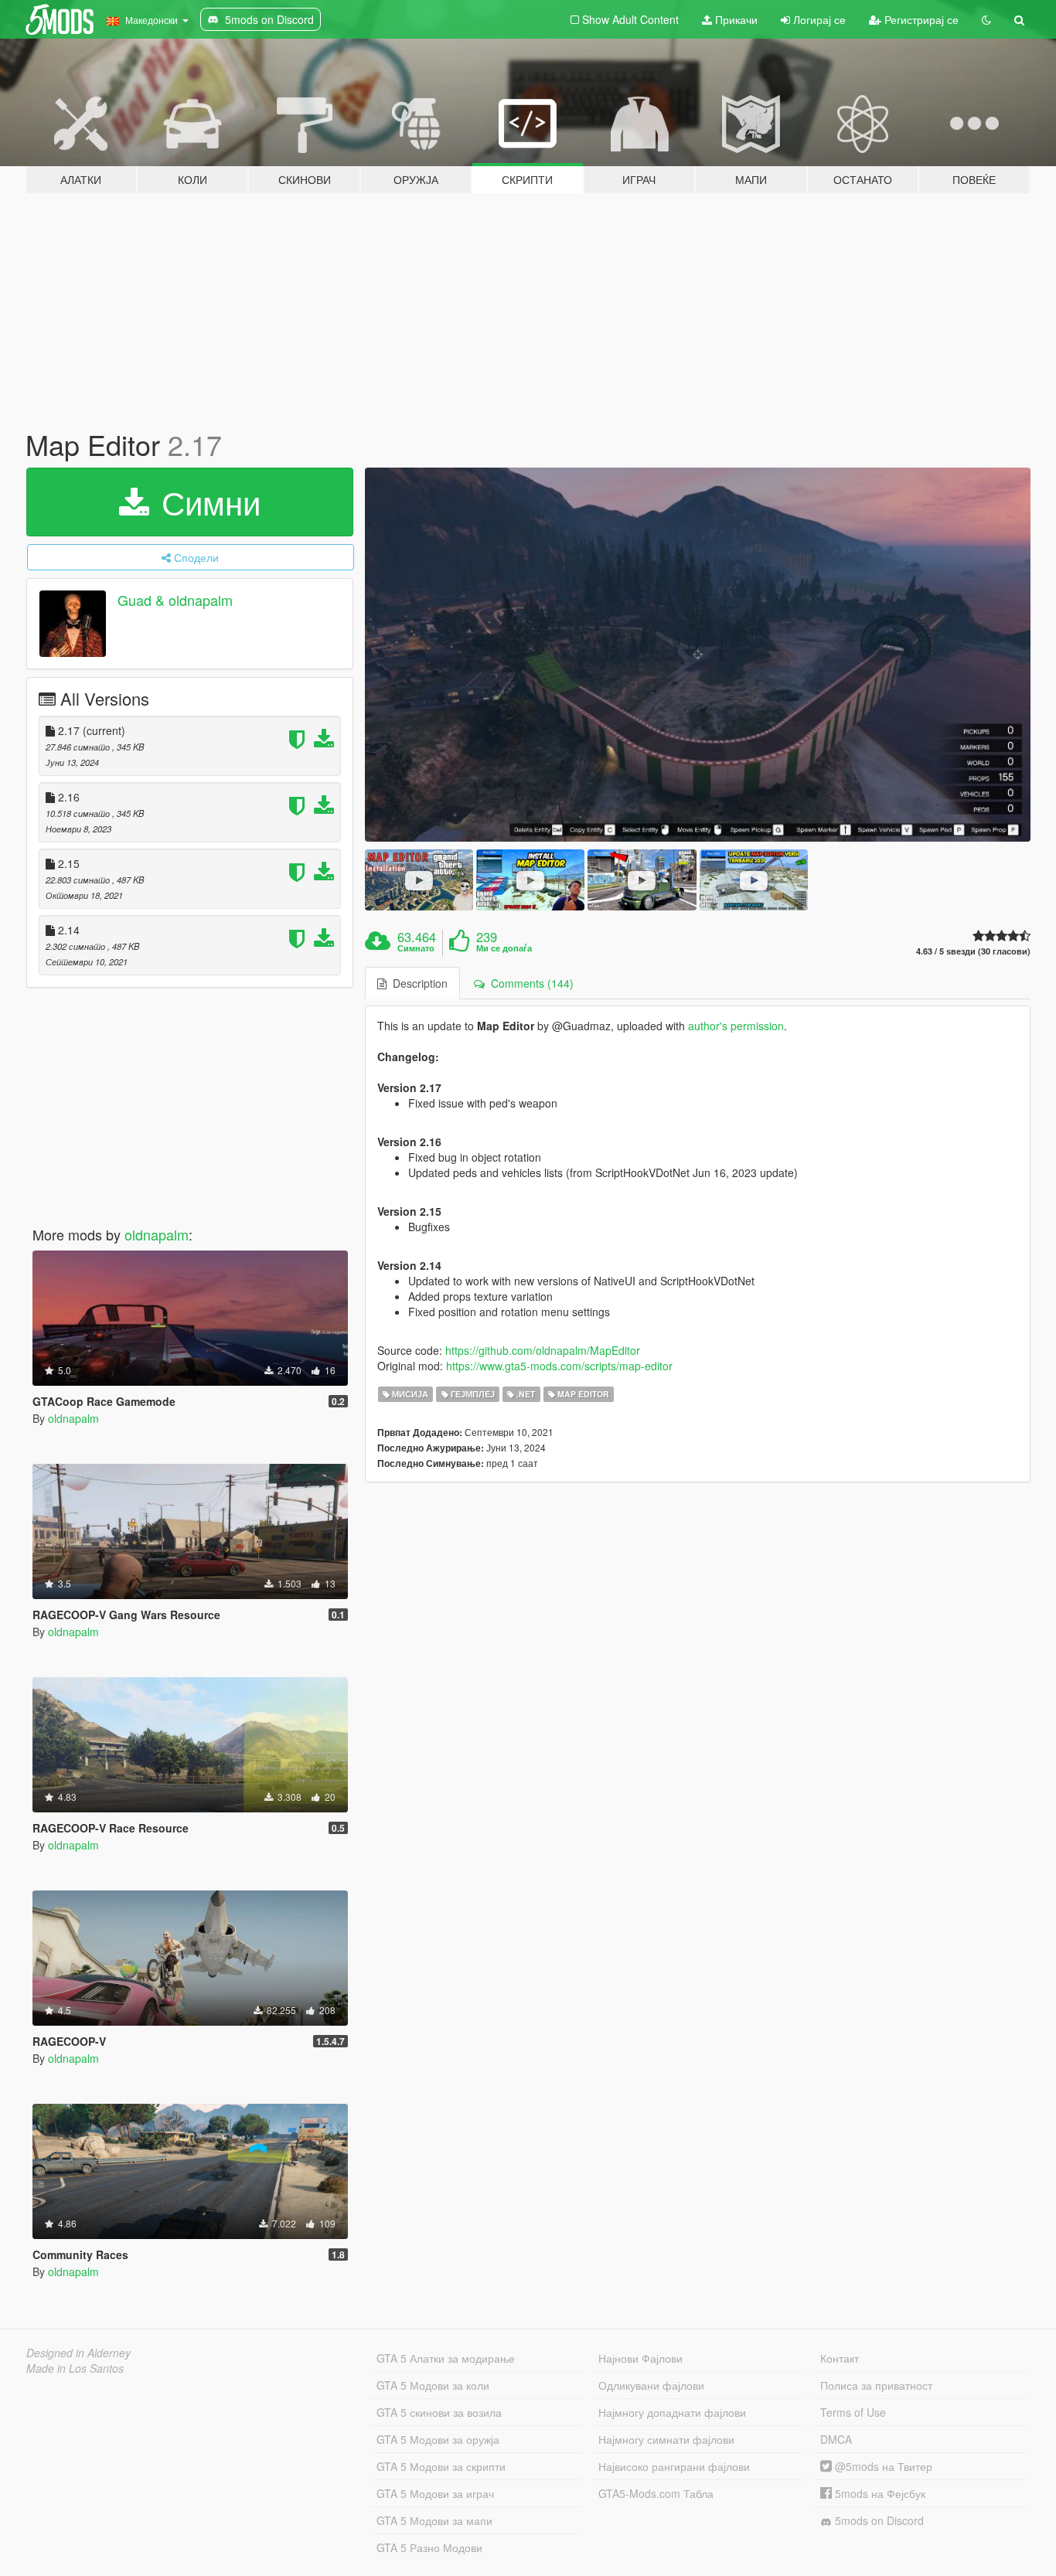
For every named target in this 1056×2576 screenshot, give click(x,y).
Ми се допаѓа (504, 948)
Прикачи (735, 19)
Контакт (840, 2358)
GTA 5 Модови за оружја (438, 2439)
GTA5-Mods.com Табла (656, 2493)
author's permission (736, 1026)
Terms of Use (853, 2412)
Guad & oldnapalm (175, 600)
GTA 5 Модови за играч (435, 2493)
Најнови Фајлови (640, 2358)
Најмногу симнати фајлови (666, 2439)
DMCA (836, 2439)
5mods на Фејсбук (879, 2493)
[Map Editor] (698, 655)
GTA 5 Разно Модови (429, 2547)
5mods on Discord (878, 2520)
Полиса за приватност (876, 2385)
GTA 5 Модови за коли (433, 2385)
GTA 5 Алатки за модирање (446, 2358)
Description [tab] (417, 983)
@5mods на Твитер (882, 2466)
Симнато (416, 948)
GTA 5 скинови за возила (439, 2412)
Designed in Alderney (78, 2353)
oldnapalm (157, 1234)
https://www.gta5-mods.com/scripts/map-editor (559, 1366)
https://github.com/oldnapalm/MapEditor (543, 1350)
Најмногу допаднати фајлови (672, 2412)
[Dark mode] (986, 19)
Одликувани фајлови (651, 2385)
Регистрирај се (920, 19)
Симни (206, 502)
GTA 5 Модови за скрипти (441, 2466)
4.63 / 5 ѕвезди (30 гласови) (973, 951)
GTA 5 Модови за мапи (434, 2520)
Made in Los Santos (75, 2368)
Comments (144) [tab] (529, 983)
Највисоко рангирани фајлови (674, 2466)
